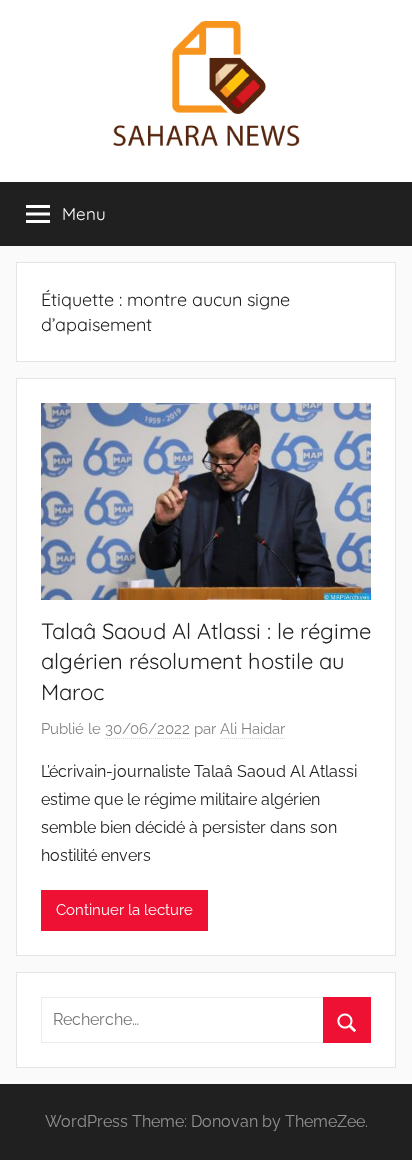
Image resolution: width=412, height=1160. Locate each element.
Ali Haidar (252, 729)
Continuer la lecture (124, 910)
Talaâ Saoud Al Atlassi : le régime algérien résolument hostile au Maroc (206, 662)
